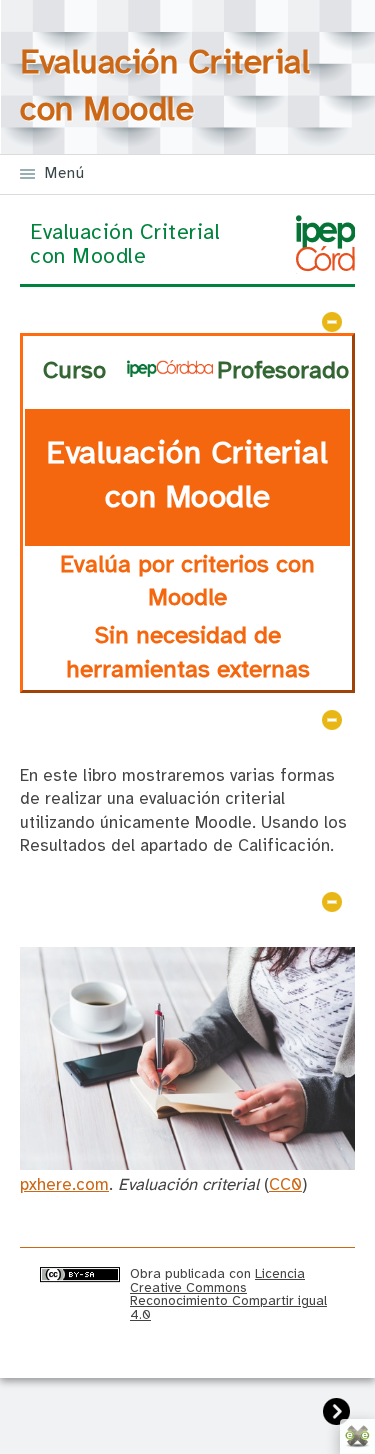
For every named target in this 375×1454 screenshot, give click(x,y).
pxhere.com (64, 1185)
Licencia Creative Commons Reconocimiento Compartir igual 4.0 (228, 1294)
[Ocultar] (332, 322)
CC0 (285, 1185)
